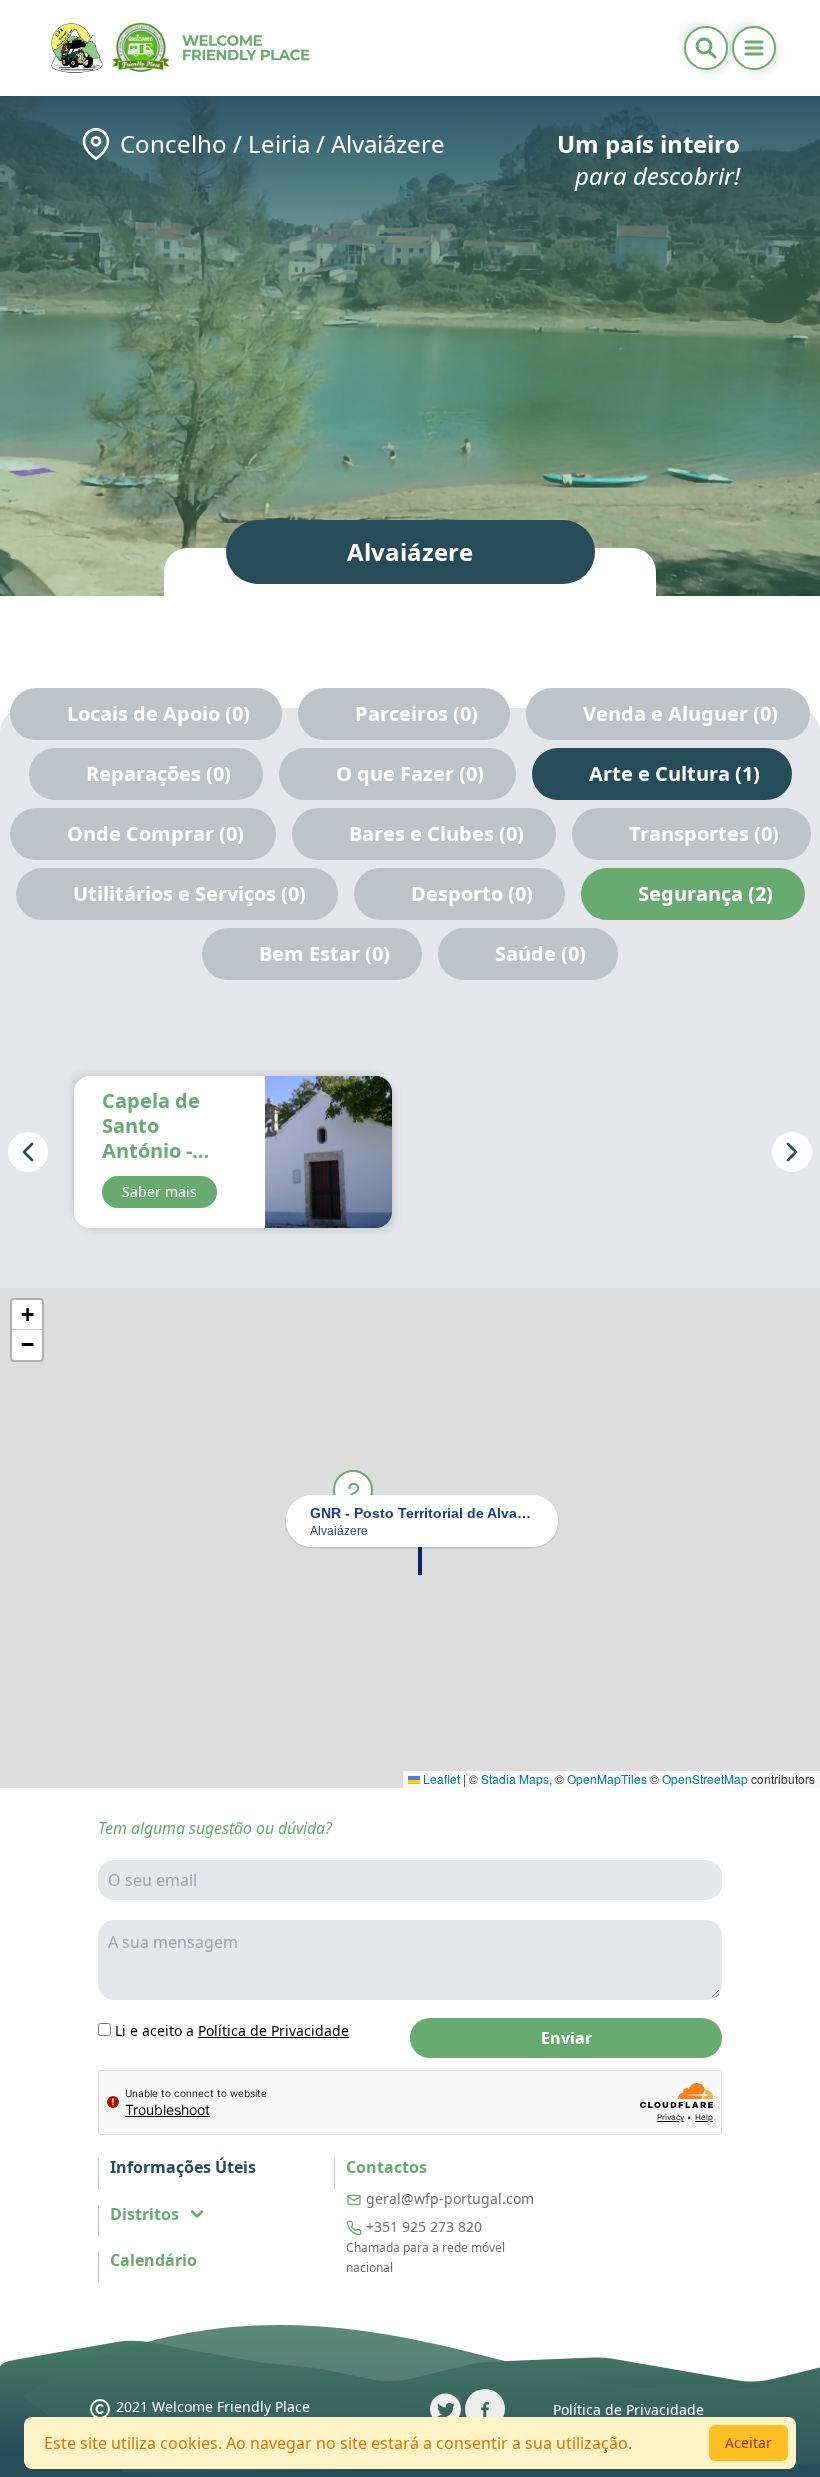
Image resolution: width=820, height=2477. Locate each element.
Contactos (386, 2167)
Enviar (566, 2038)
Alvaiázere (388, 143)
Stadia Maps (515, 1778)
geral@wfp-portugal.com (450, 2198)
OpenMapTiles (607, 1778)
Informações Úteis (183, 2167)
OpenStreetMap (705, 1778)
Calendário (153, 2261)
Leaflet (440, 1778)
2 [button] (353, 1489)
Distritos (144, 2214)
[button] (420, 1559)
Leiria (279, 143)
